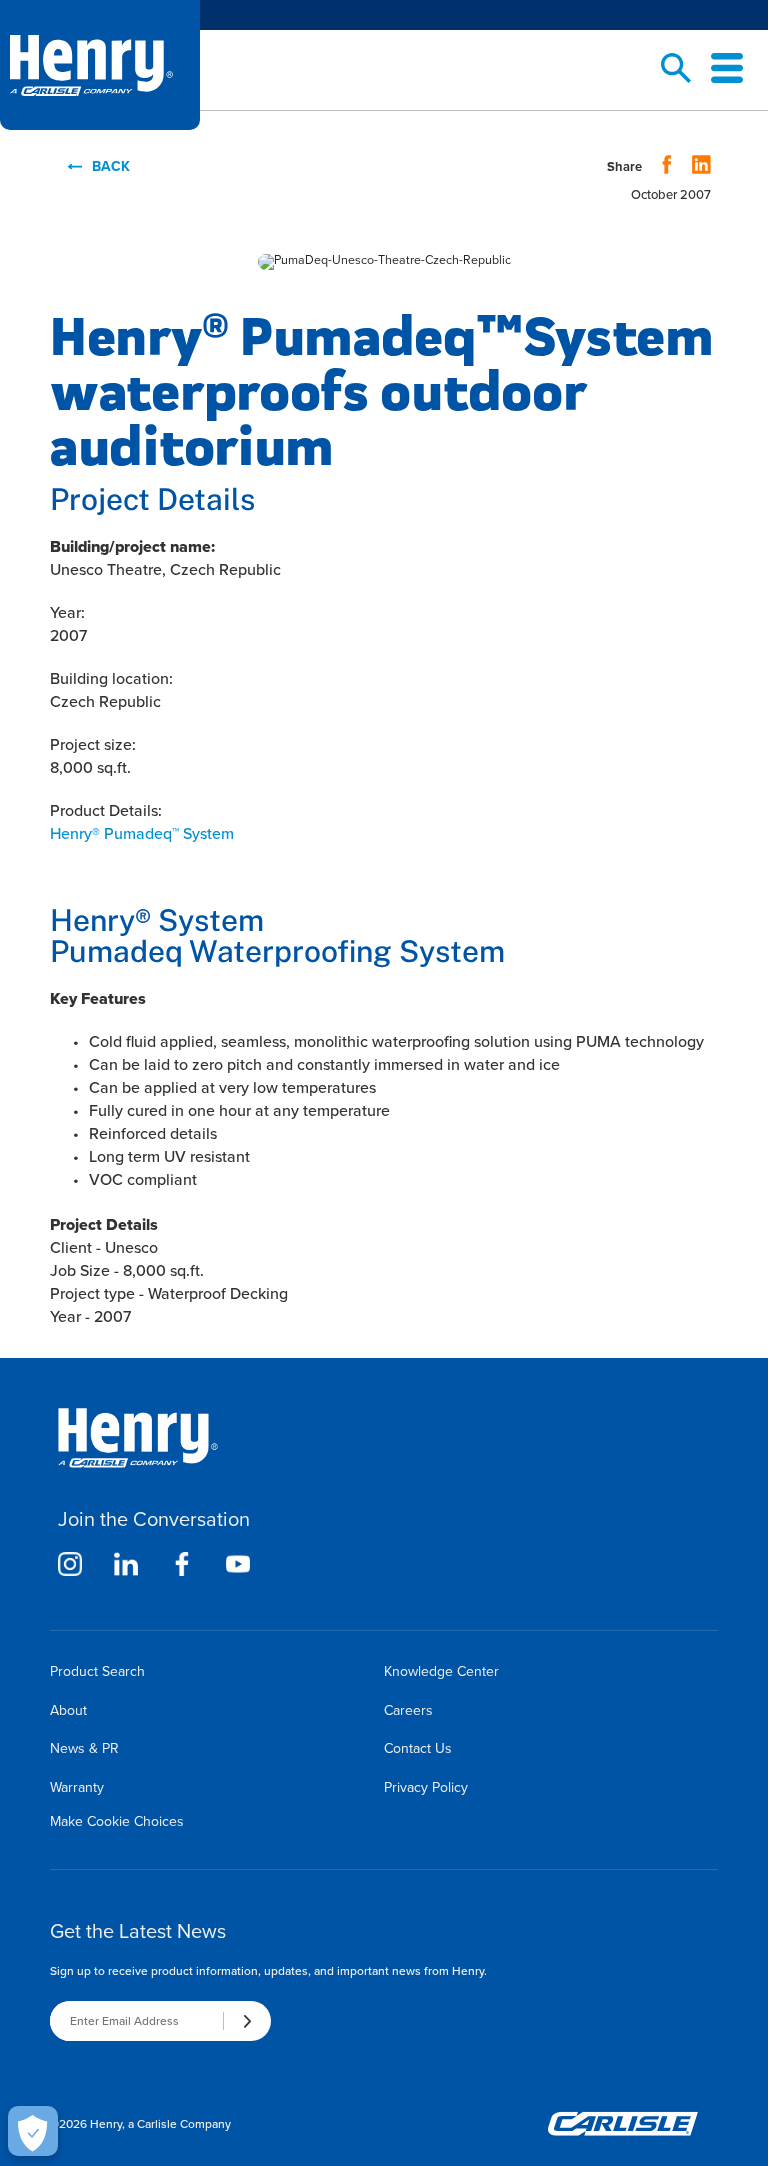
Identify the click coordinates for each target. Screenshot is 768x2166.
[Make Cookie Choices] (33, 2131)
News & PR (84, 1748)
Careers (408, 1710)
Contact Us (418, 1748)
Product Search (97, 1671)
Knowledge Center (441, 1671)
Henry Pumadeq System (142, 833)
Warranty (77, 1787)
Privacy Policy (426, 1787)
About (68, 1710)
